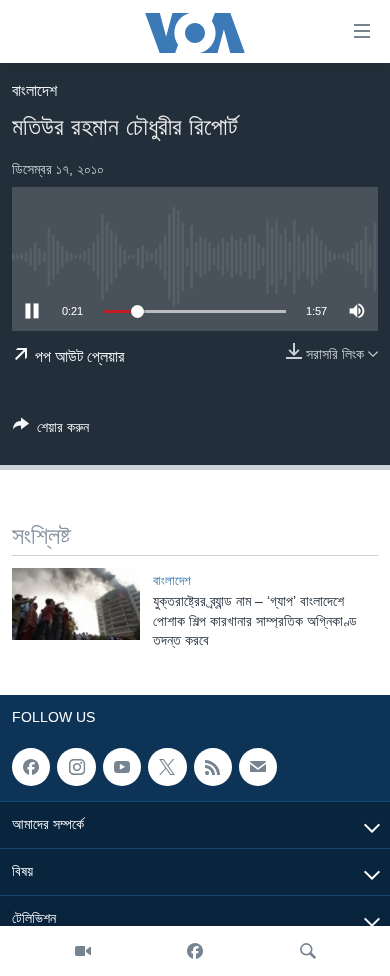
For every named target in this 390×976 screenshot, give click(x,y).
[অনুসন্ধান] (308, 951)
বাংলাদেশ (34, 90)
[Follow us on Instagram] (76, 767)
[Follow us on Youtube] (122, 767)
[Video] (83, 951)
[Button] (51, 430)
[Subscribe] (258, 767)
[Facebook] (195, 951)
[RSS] (213, 767)
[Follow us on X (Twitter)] (167, 767)
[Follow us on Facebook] (31, 767)
